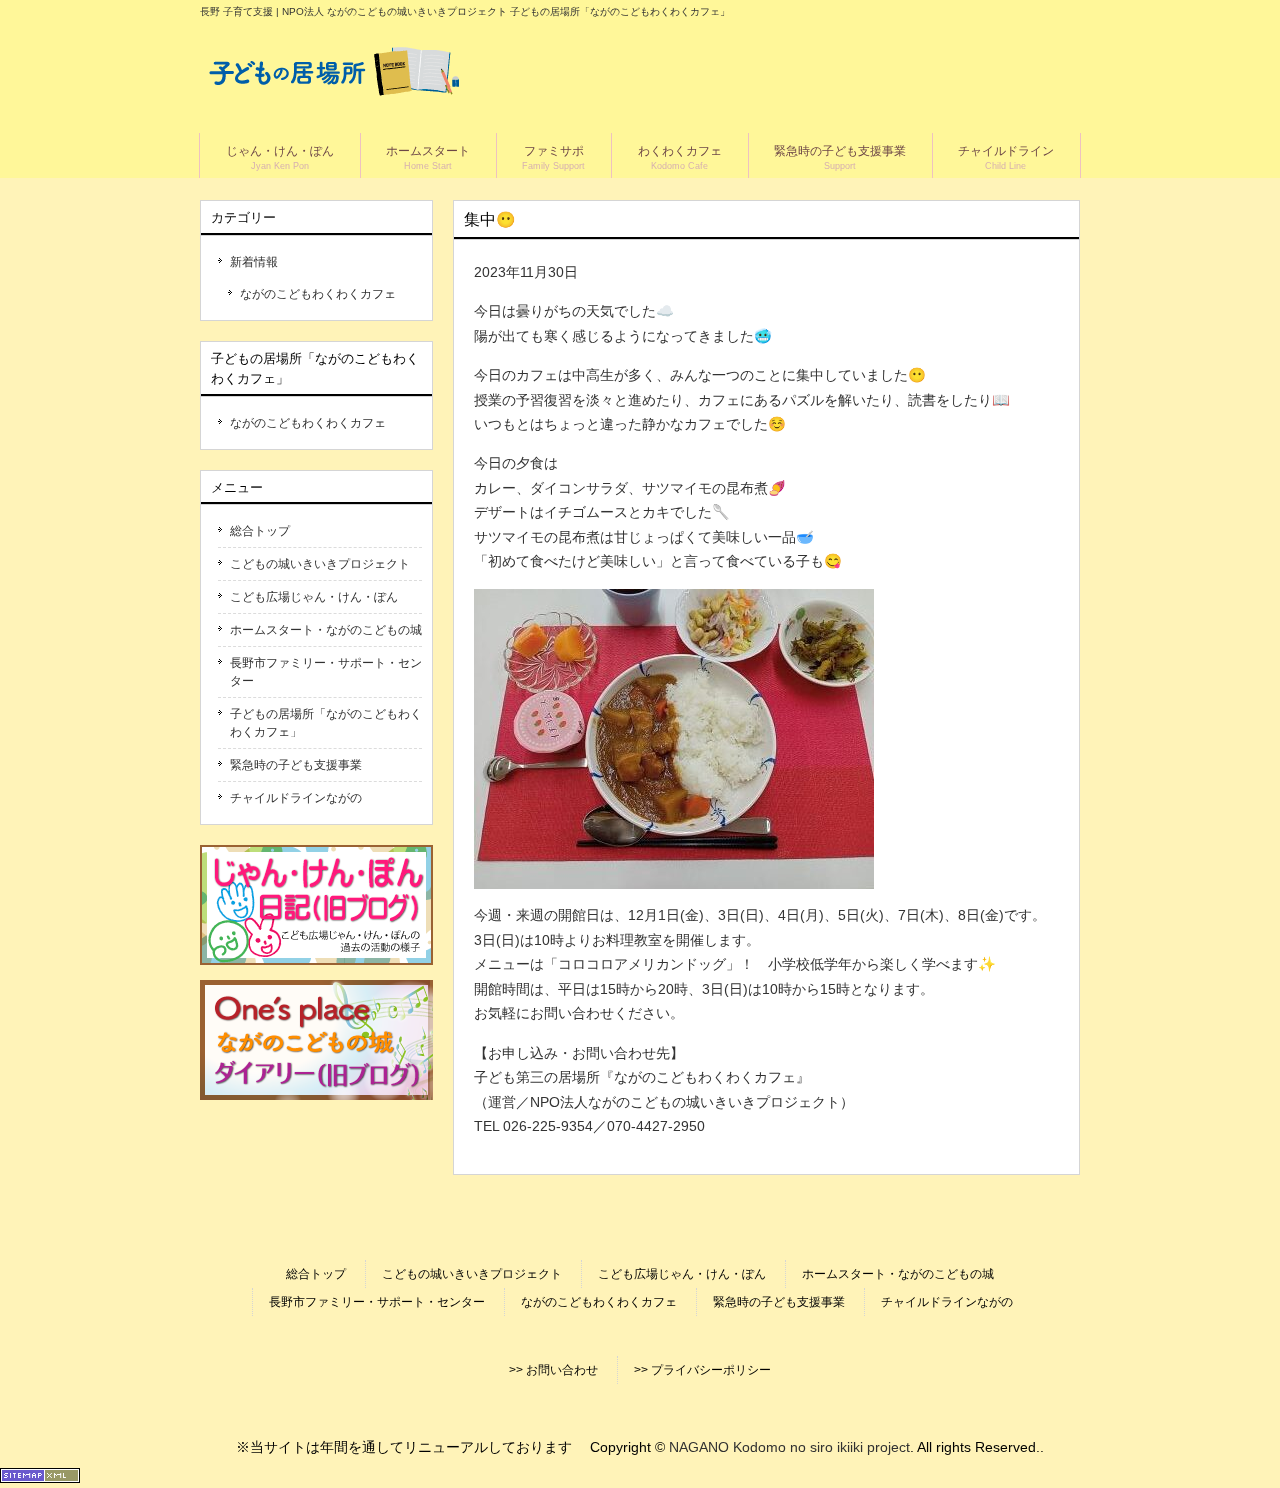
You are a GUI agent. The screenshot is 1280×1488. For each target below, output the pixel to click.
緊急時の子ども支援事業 (296, 765)
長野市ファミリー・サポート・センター (326, 672)
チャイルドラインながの (296, 798)
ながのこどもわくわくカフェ (318, 294)
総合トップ (260, 531)
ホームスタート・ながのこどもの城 (326, 630)
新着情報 (254, 262)
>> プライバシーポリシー (702, 1370)
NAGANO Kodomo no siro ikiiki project (789, 1447)
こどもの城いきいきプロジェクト (320, 564)
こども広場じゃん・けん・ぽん (314, 597)
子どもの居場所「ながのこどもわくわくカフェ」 (326, 723)
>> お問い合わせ (553, 1370)
